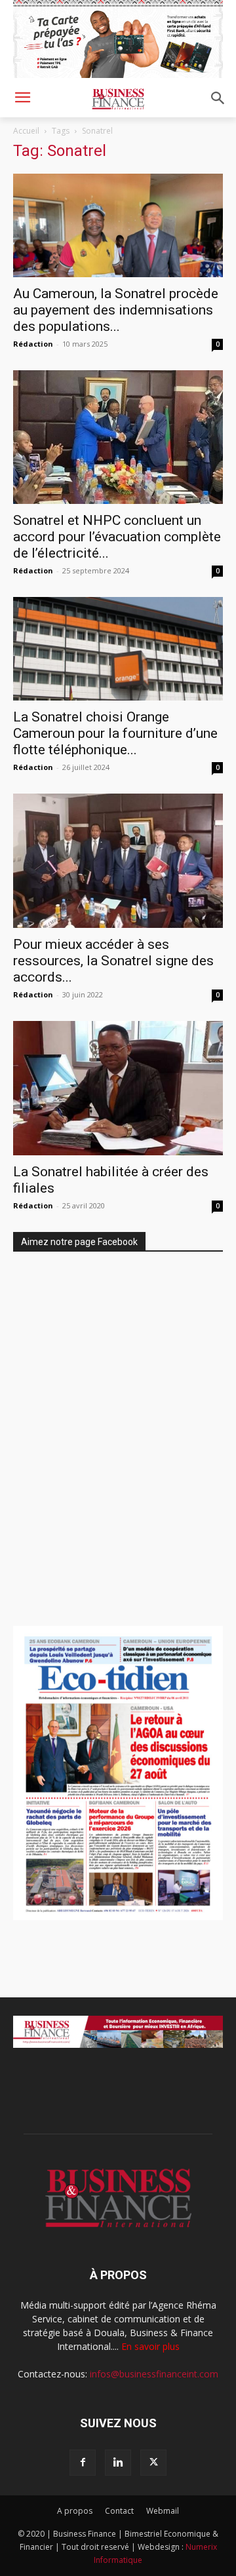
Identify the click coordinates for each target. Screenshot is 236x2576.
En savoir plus (150, 2346)
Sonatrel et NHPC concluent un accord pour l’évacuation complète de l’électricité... (117, 537)
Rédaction (33, 344)
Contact (119, 2511)
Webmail (163, 2511)
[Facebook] (83, 2463)
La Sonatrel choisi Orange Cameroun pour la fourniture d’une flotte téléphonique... (115, 733)
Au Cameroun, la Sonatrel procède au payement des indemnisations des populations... (116, 310)
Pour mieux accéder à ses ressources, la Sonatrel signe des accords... (113, 961)
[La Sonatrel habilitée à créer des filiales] (118, 1088)
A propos (75, 2511)
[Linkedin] (118, 2463)
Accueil (26, 131)
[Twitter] (153, 2463)
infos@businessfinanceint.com (154, 2374)
